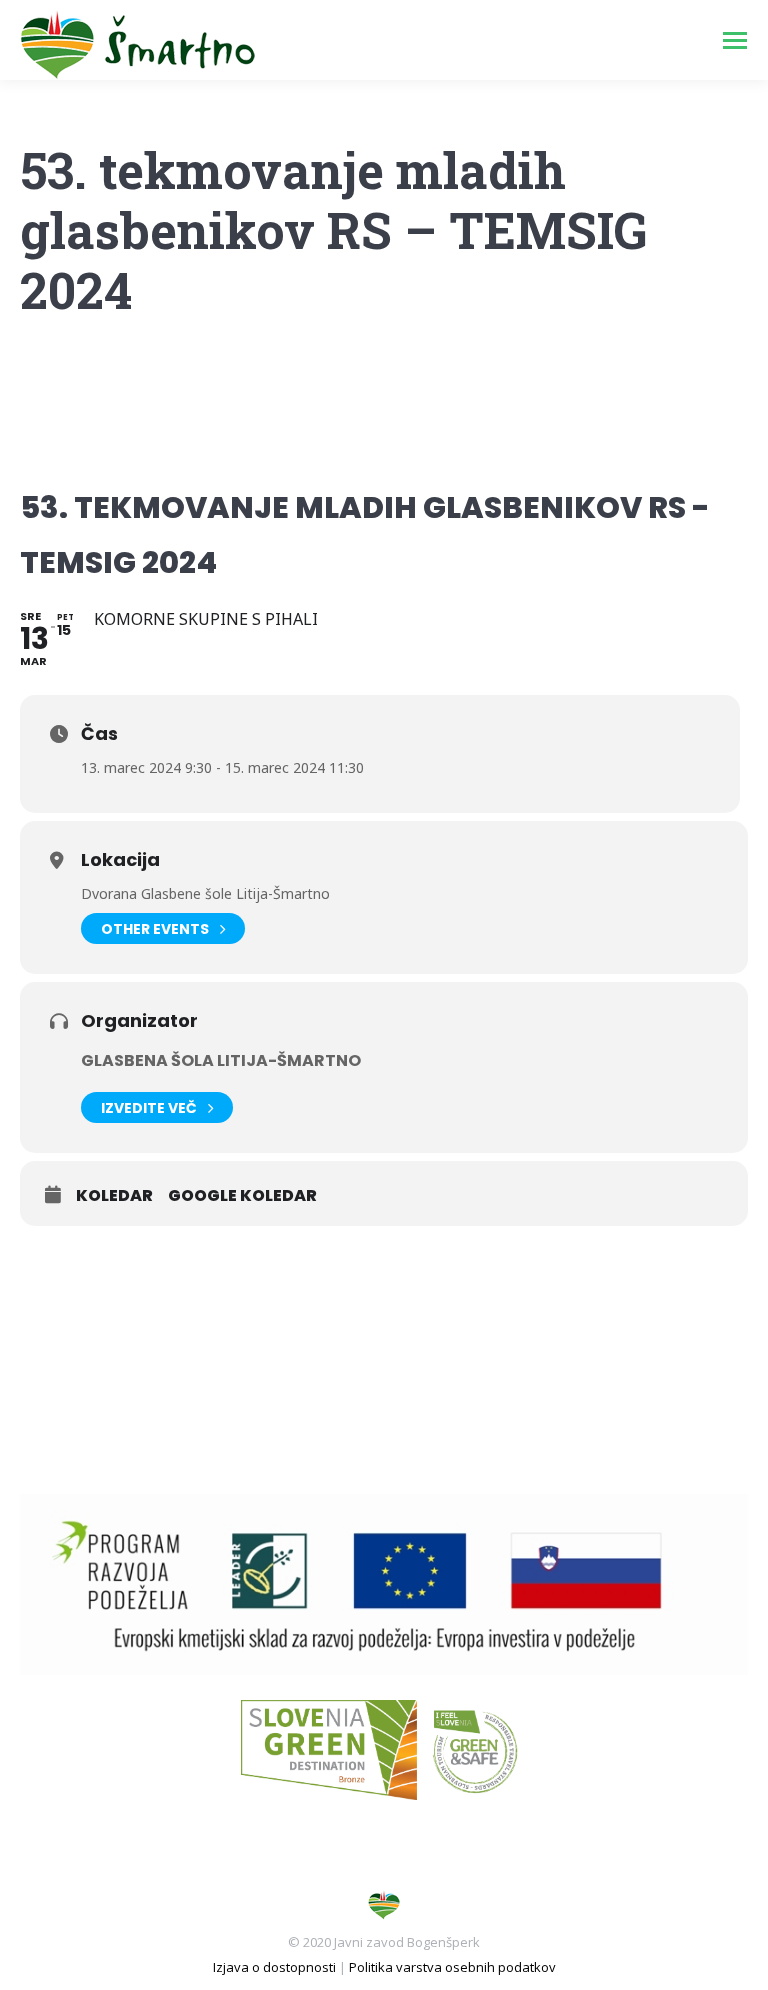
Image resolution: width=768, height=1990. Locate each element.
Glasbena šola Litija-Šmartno (221, 1060)
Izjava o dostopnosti (274, 1967)
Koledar (114, 1196)
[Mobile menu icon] (735, 40)
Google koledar (242, 1196)
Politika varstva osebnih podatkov (452, 1967)
